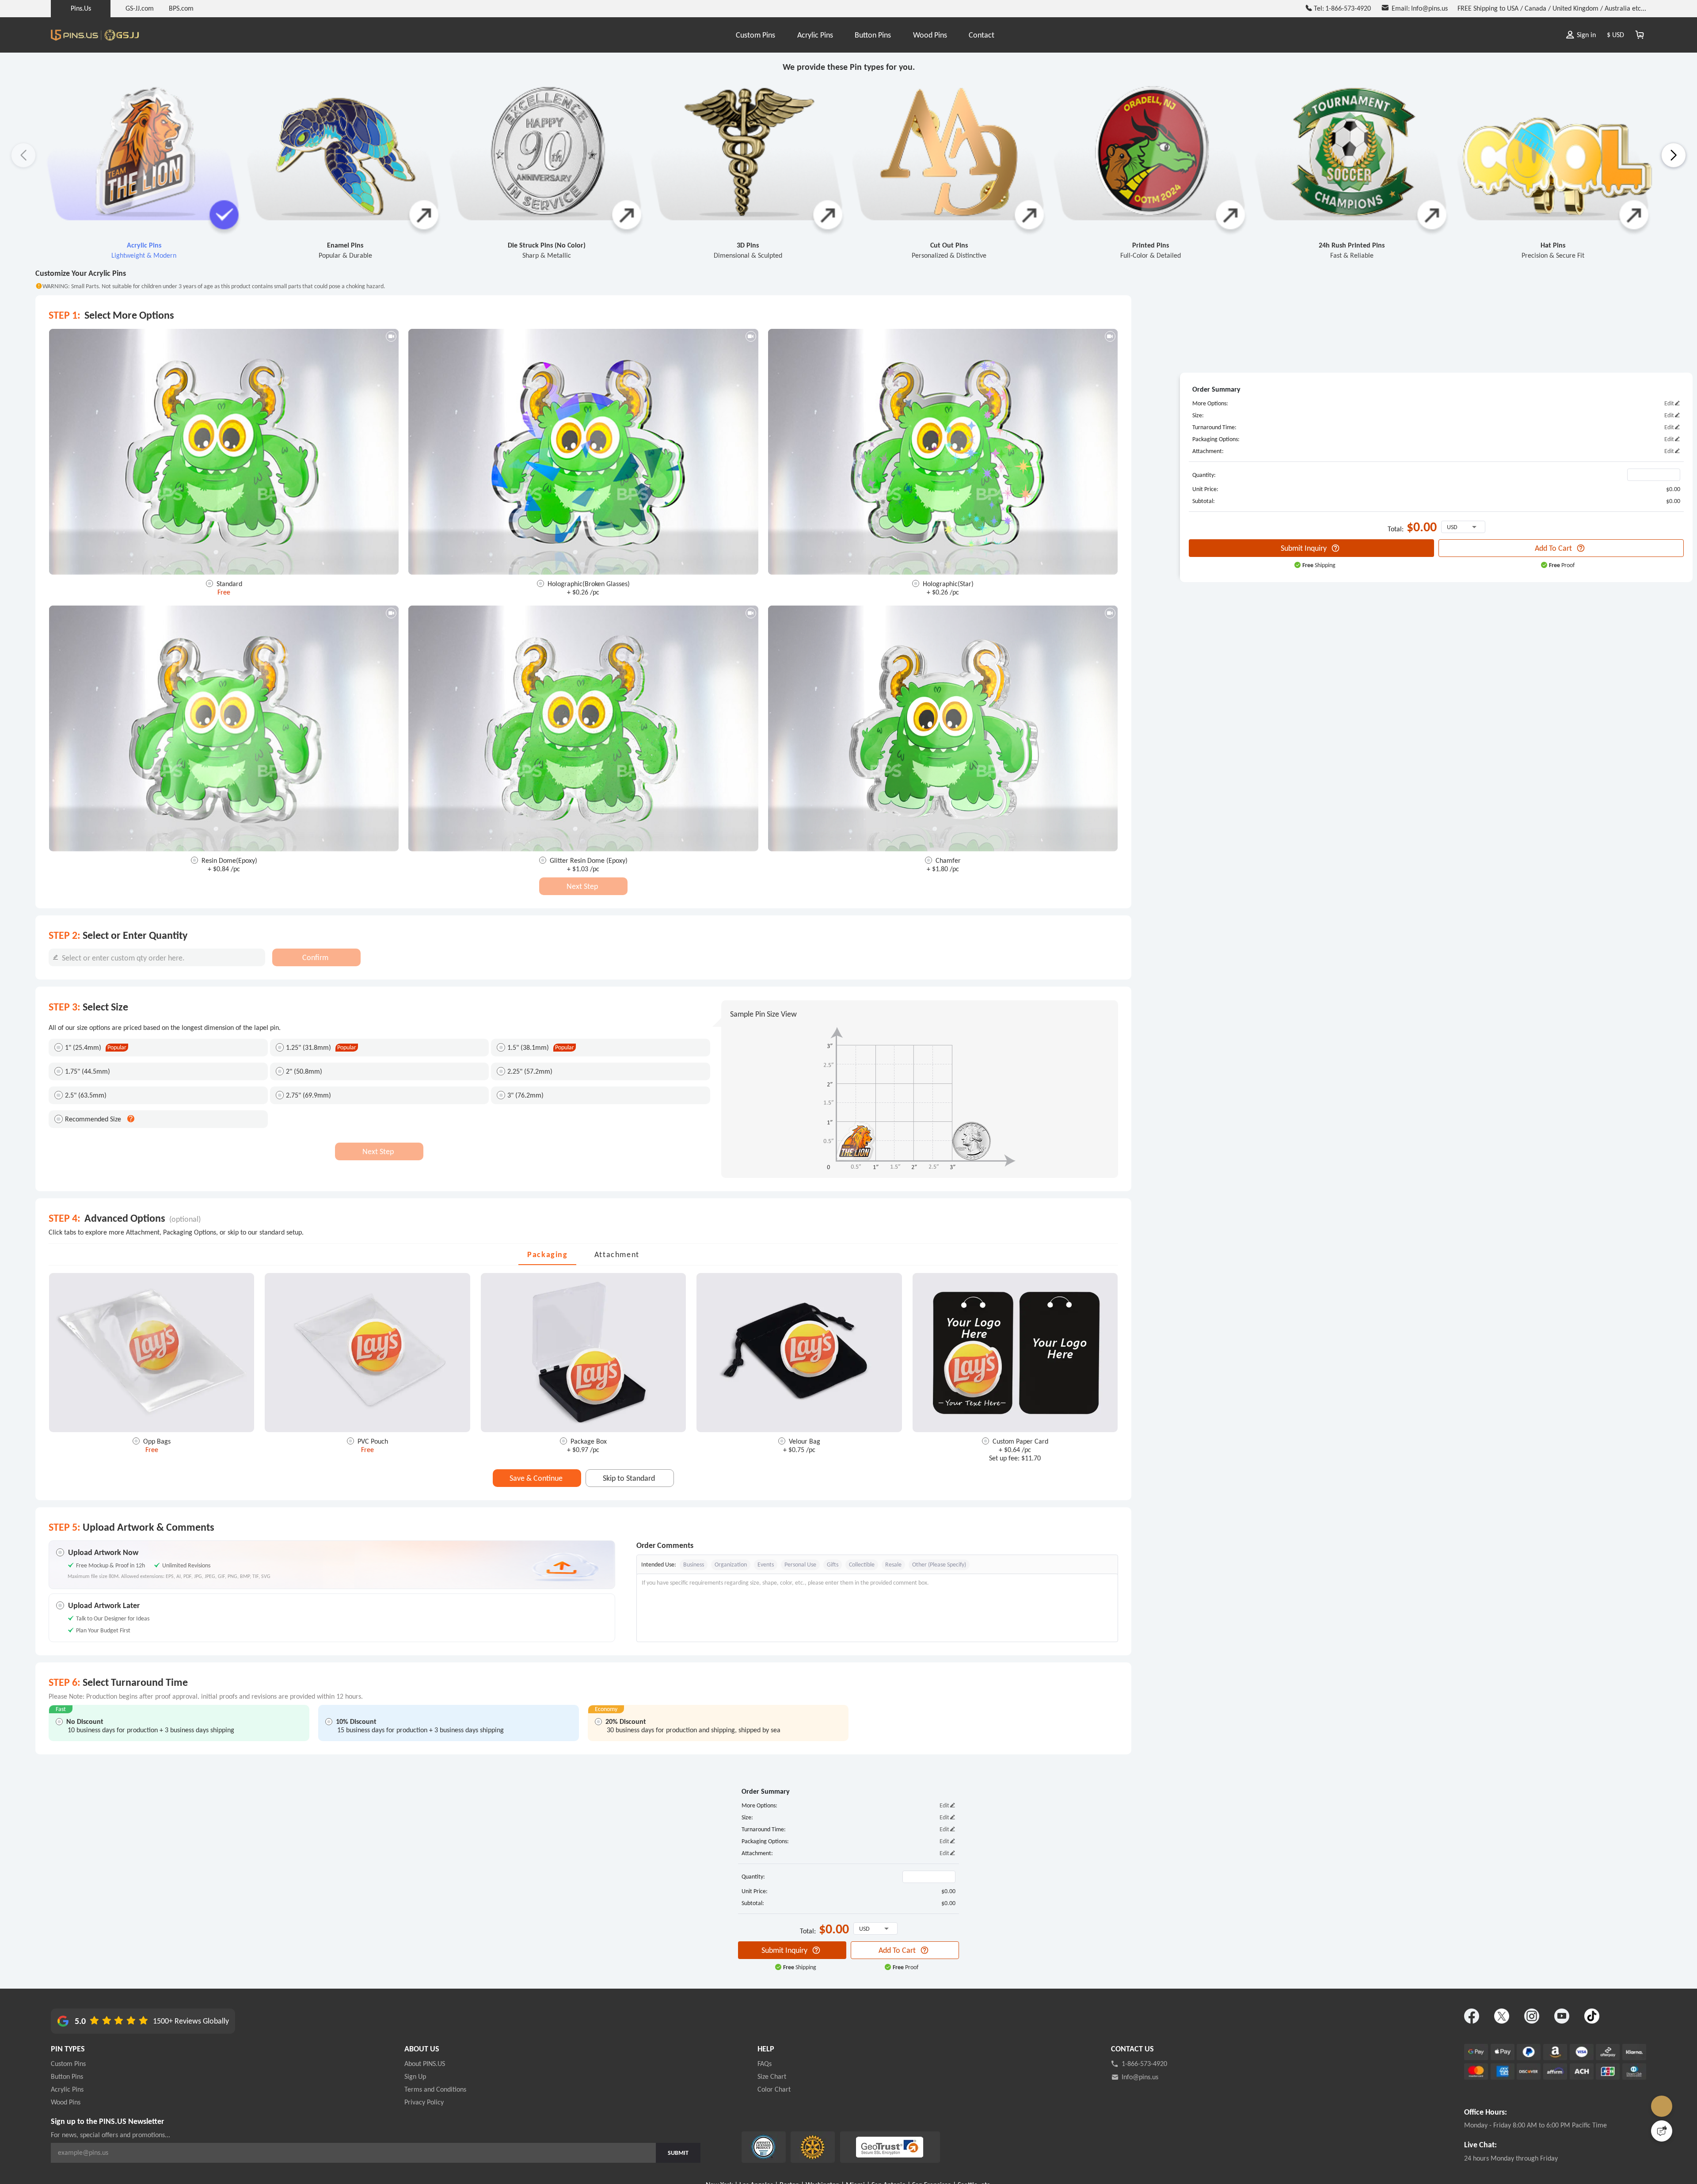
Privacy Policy (424, 2102)
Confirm (315, 957)
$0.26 (581, 592)
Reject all (963, 2148)
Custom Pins (755, 35)
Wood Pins (930, 35)
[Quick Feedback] (1662, 2131)
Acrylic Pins (815, 35)
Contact (982, 35)
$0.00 (1673, 489)
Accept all (962, 2126)
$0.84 (222, 869)
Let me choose (707, 2161)
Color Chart (774, 2089)
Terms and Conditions (435, 2089)
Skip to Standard (629, 1478)
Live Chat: (1480, 2145)
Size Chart (772, 2076)
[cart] (1640, 35)
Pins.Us (81, 8)
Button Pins (873, 35)
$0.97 (581, 1450)
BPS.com (181, 8)
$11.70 (1030, 1458)
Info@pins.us (1140, 2077)
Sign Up (415, 2076)
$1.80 (941, 869)
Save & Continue (536, 1478)
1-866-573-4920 (1144, 2064)
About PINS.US (425, 2064)
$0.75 (797, 1450)
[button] (1674, 155)
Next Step (582, 886)
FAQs (765, 2064)
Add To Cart (1553, 548)
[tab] (547, 1254)
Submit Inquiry (1304, 548)
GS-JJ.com (140, 8)
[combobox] (157, 957)
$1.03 (581, 869)
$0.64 (1013, 1450)
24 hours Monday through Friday (1511, 2158)
